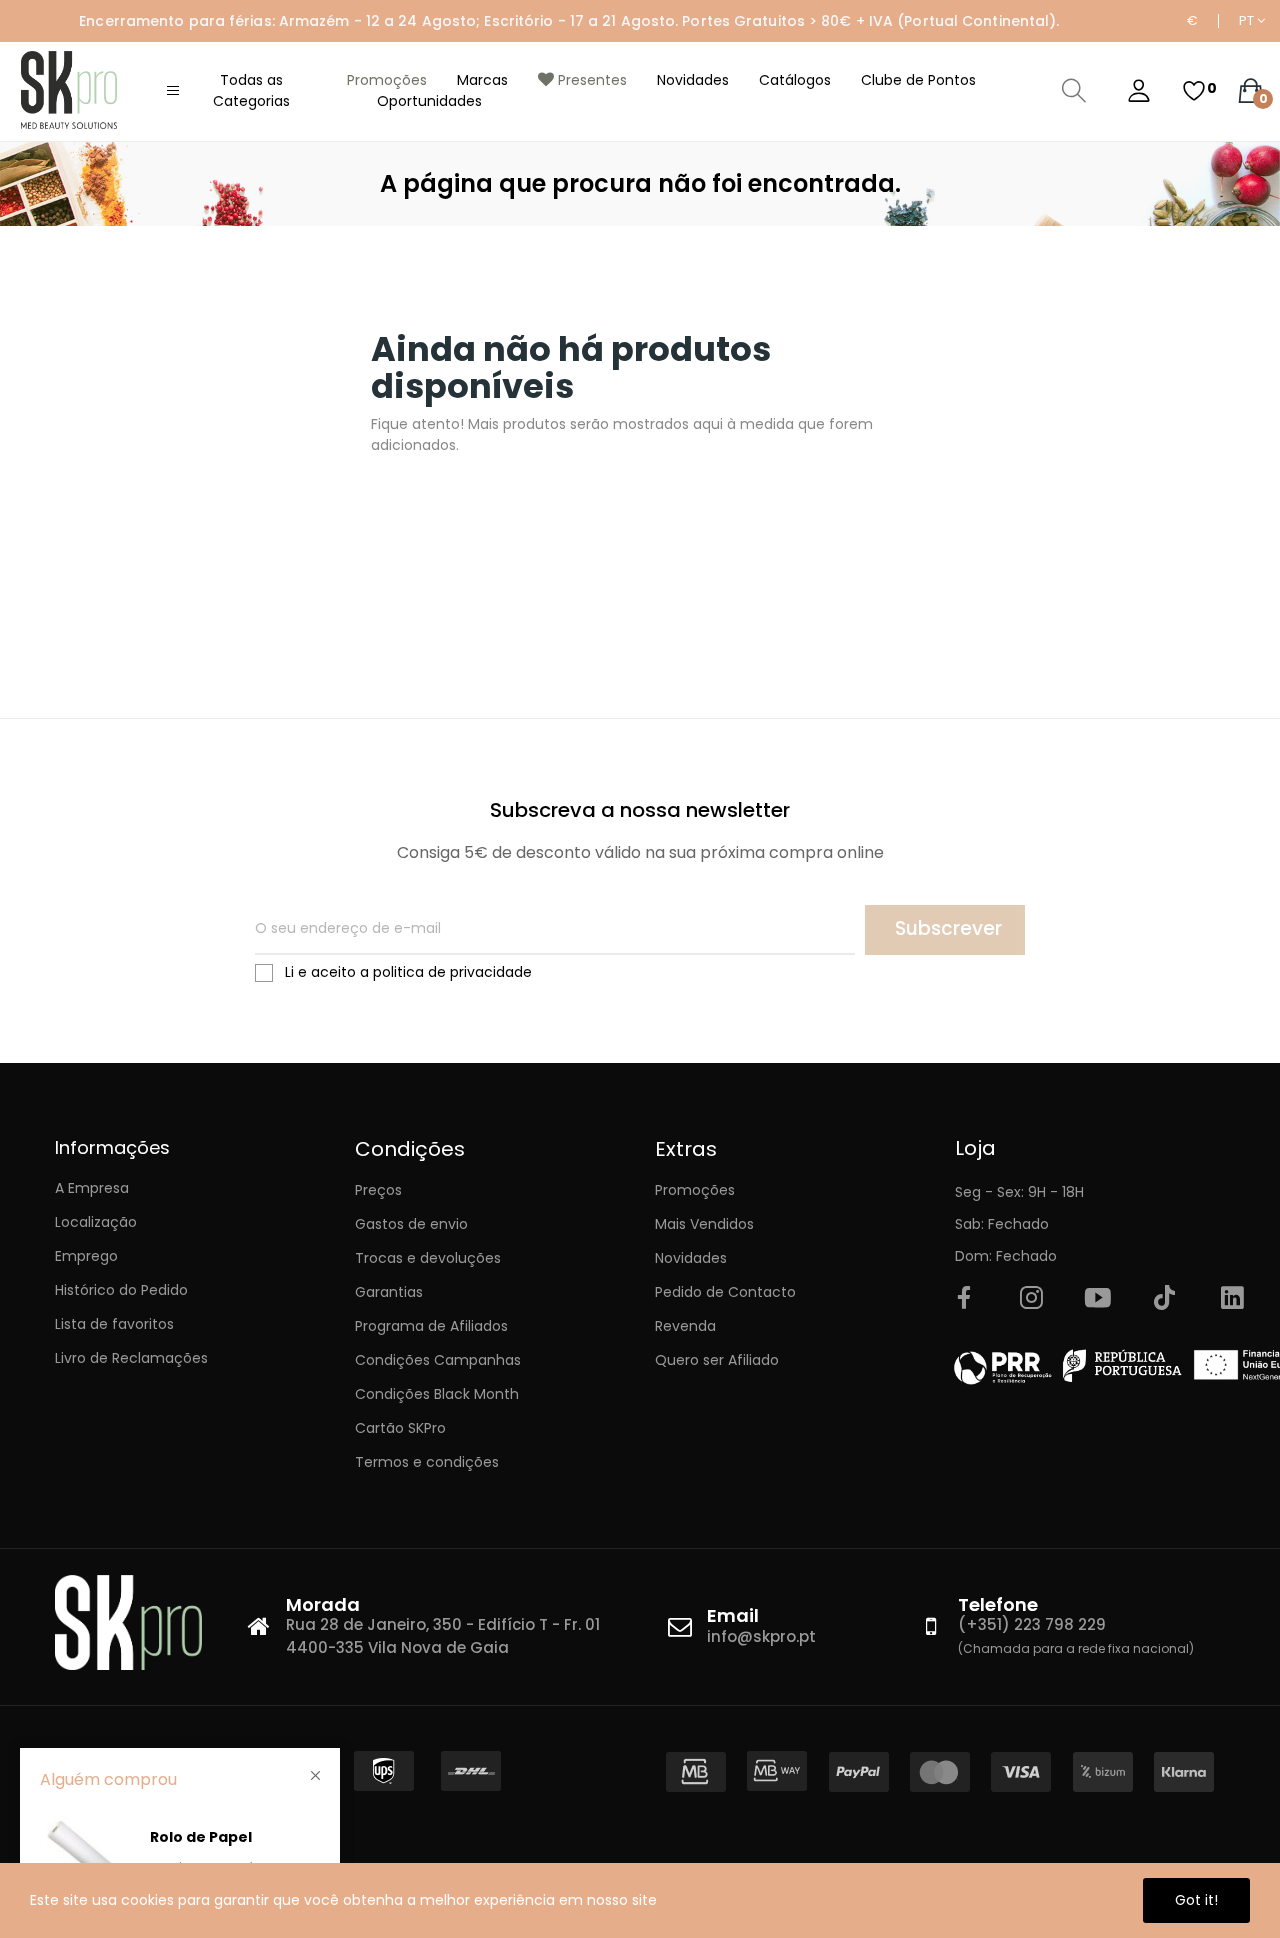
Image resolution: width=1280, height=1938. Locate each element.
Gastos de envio (411, 1224)
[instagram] (1031, 1299)
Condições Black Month (437, 1394)
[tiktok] (1165, 1299)
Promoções (695, 1190)
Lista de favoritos (114, 1324)
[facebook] (964, 1299)
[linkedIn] (1232, 1299)
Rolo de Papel (201, 1837)
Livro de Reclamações (131, 1358)
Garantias (389, 1292)
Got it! (1196, 1900)
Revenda (685, 1326)
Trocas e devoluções (428, 1258)
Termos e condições (427, 1462)
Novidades (691, 1258)
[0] (1194, 91)
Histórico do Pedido (121, 1290)
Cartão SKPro (400, 1428)
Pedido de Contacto (725, 1292)
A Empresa (92, 1188)
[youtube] (1098, 1299)
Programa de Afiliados (431, 1326)
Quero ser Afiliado (717, 1360)
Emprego (86, 1256)
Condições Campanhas (438, 1360)
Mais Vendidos (704, 1224)
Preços (378, 1190)
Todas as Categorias (251, 90)
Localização (96, 1222)
